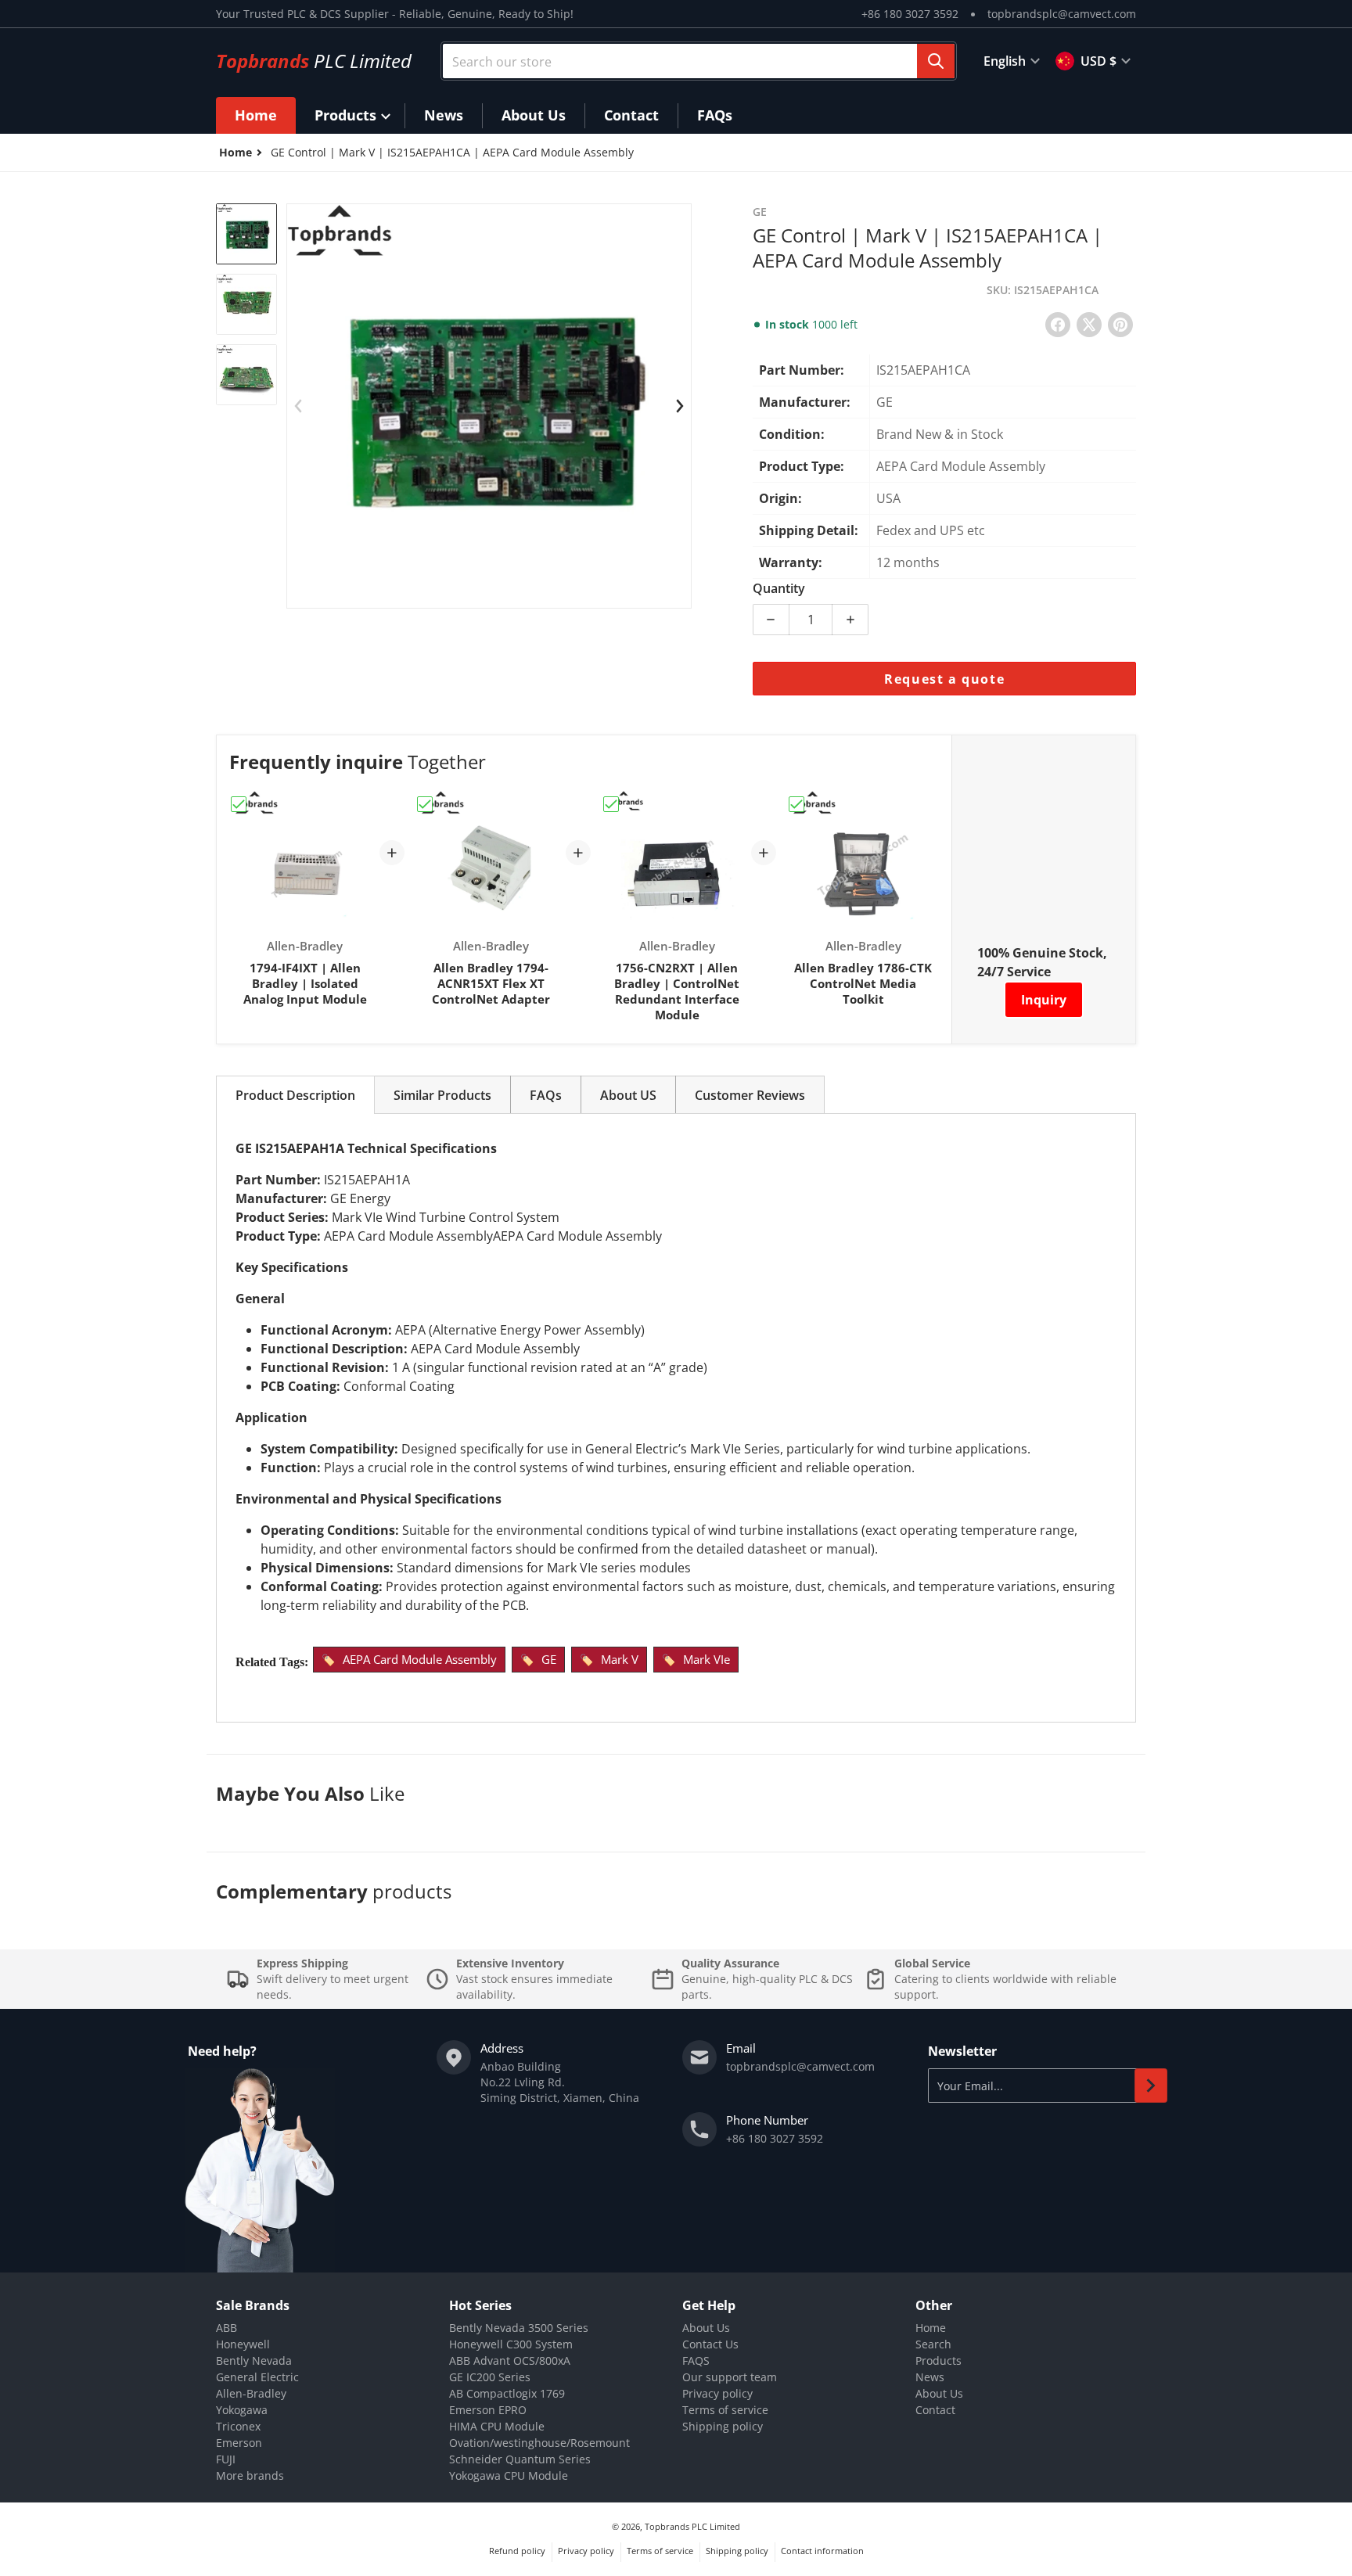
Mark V (620, 1659)
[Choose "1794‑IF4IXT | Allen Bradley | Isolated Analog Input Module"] (239, 804)
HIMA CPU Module (497, 2426)
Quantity (779, 588)
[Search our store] (936, 61)
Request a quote (944, 679)
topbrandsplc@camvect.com (1062, 14)
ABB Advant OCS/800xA (510, 2360)
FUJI (226, 2459)
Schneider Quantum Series (520, 2459)
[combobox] (699, 61)
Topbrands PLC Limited (692, 2526)
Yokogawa (242, 2410)
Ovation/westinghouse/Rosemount (539, 2443)
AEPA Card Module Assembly (420, 1659)
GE (549, 1659)
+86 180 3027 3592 (910, 14)
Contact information (822, 2551)
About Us (706, 2328)
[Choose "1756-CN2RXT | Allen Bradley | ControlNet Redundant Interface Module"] (611, 804)
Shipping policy (723, 2426)
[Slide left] (298, 406)
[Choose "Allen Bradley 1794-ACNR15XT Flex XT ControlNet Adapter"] (425, 804)
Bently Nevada (254, 2360)
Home (931, 2328)
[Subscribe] (1151, 2086)
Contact (935, 2410)
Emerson (239, 2443)
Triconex (238, 2426)
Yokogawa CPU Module (509, 2475)
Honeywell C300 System (511, 2344)
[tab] (295, 1095)
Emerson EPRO (488, 2410)
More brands (250, 2475)
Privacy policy (717, 2393)
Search (933, 2344)
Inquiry (1044, 1000)
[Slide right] (680, 406)
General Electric (257, 2377)
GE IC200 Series (490, 2377)
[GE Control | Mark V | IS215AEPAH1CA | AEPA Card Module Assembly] (246, 234)
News (930, 2377)
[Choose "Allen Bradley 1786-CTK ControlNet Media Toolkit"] (796, 804)
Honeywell (243, 2344)
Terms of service (725, 2410)
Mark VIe (707, 1659)
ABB (227, 2328)
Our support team (730, 2377)
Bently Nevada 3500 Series (519, 2328)
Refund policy (517, 2551)
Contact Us (710, 2344)
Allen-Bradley (251, 2393)
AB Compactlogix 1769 (507, 2393)
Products (938, 2360)
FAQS (696, 2360)
